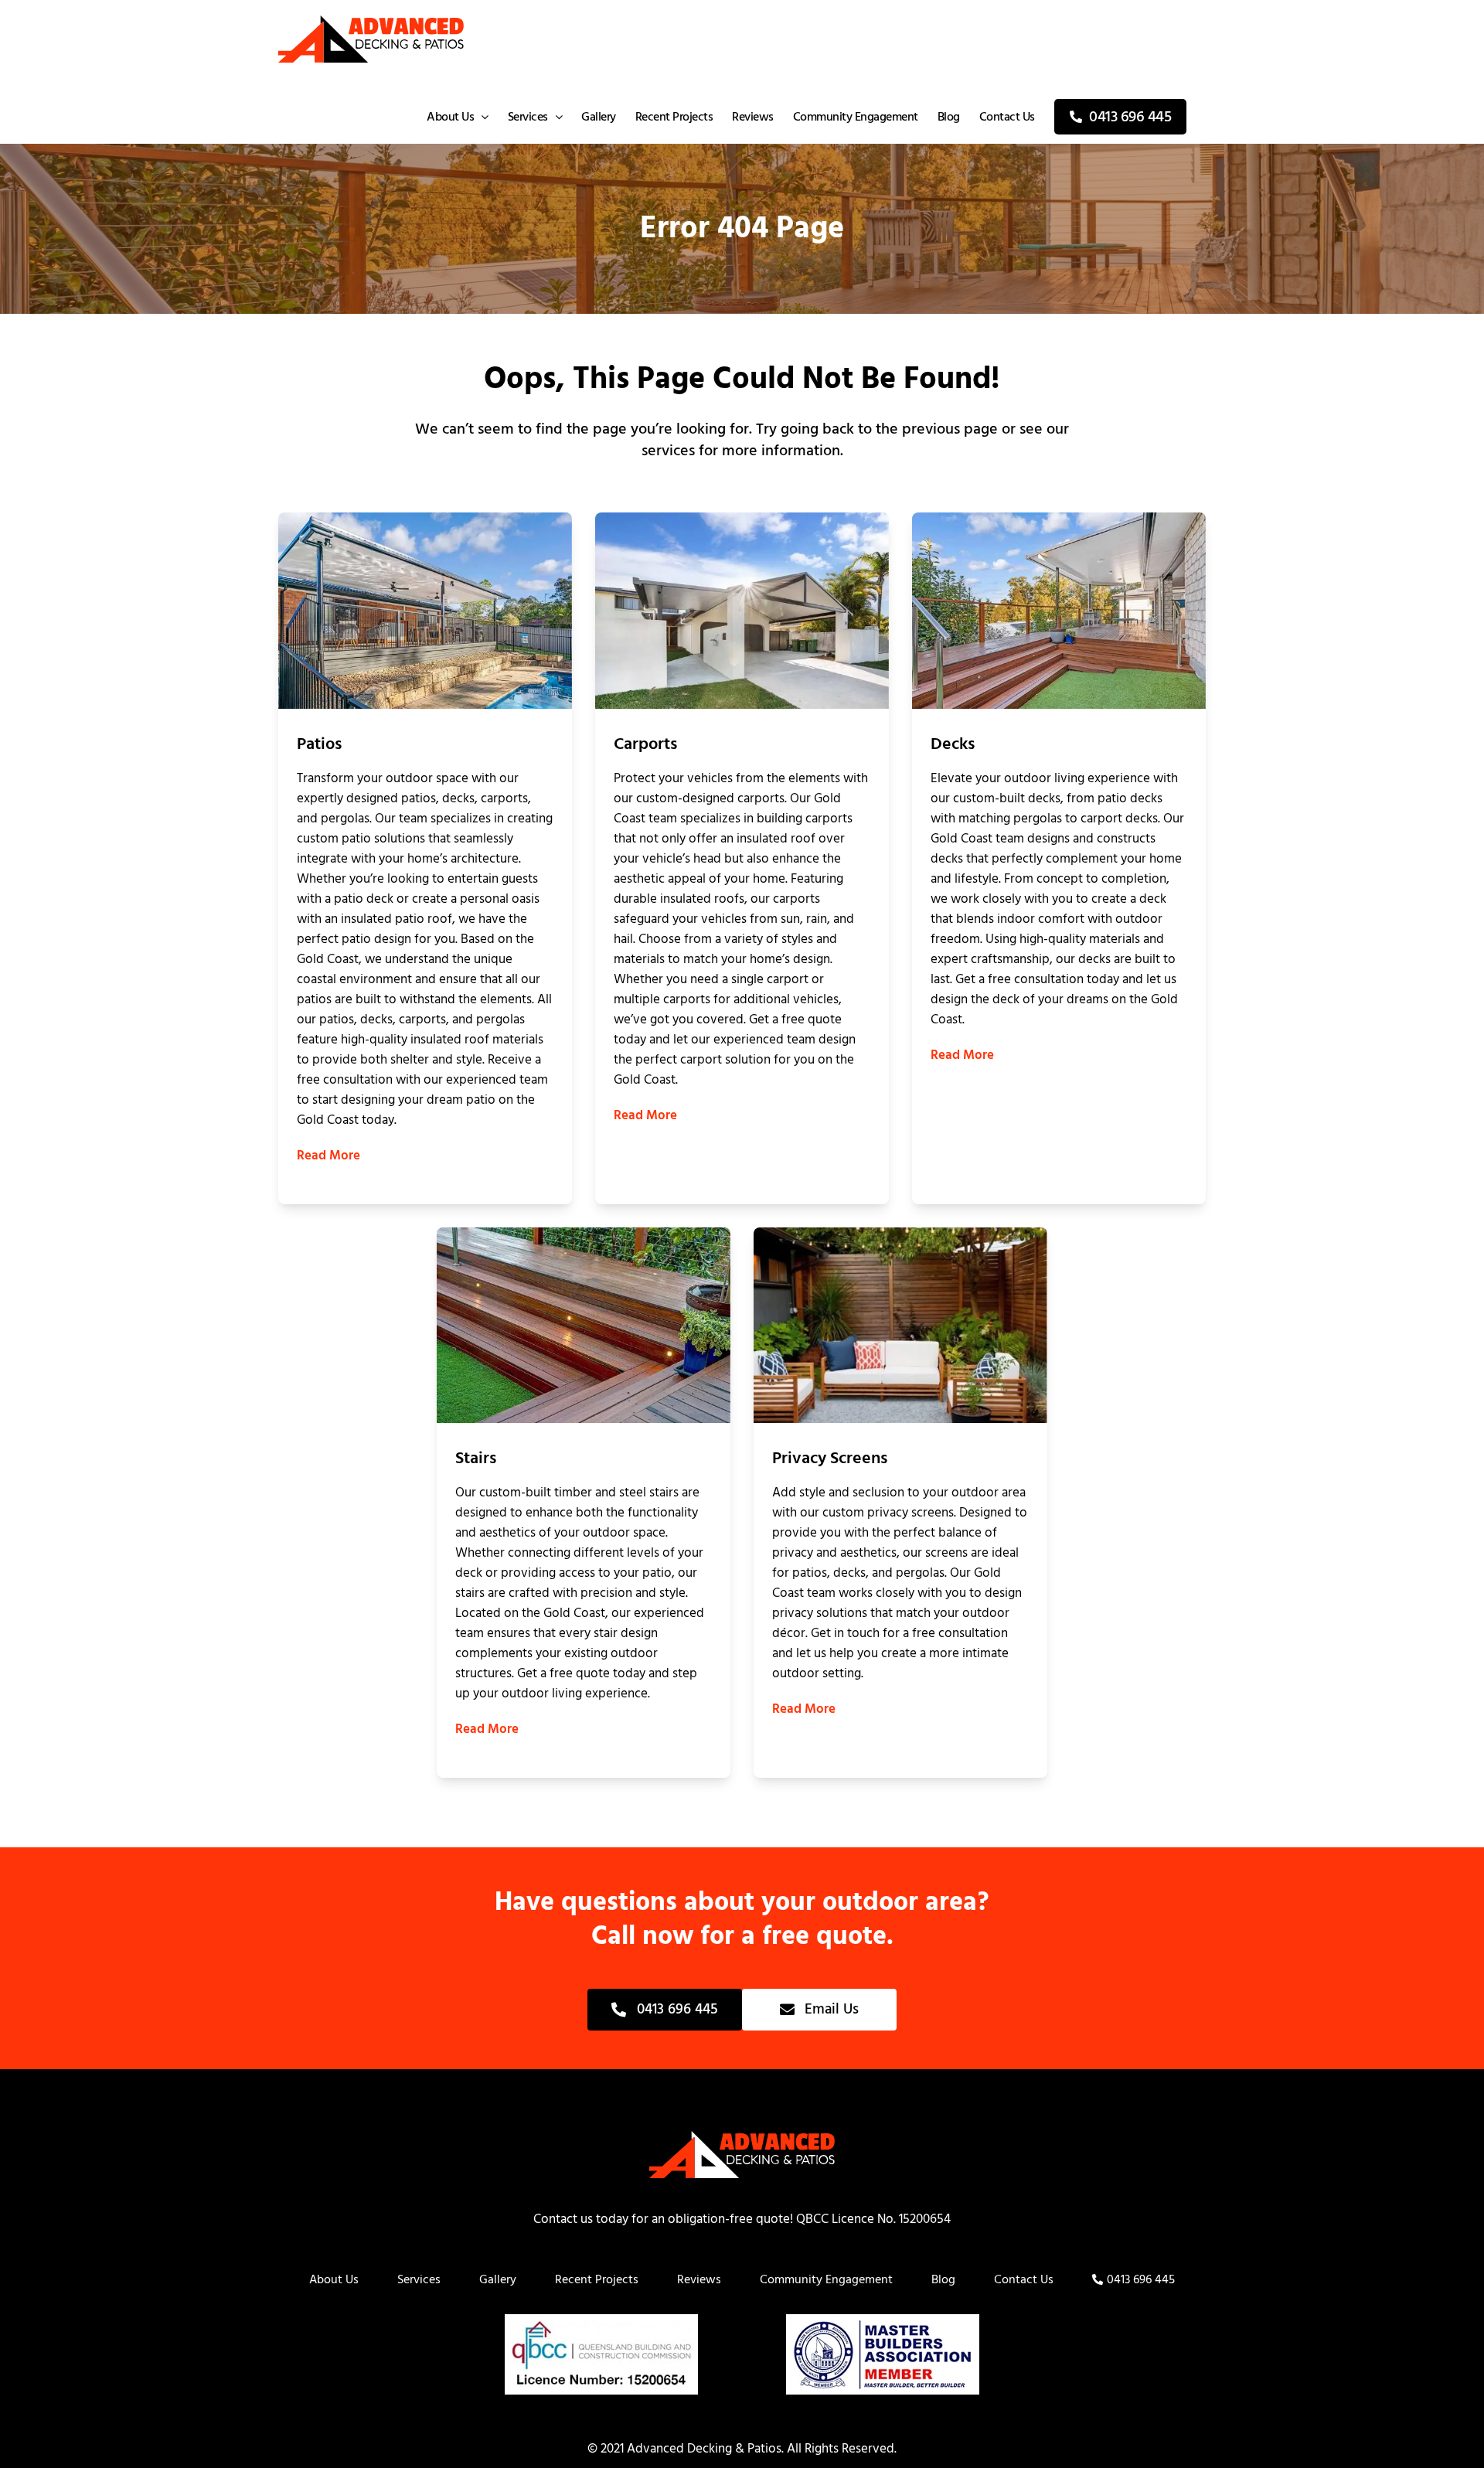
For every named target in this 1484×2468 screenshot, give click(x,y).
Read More (328, 1156)
